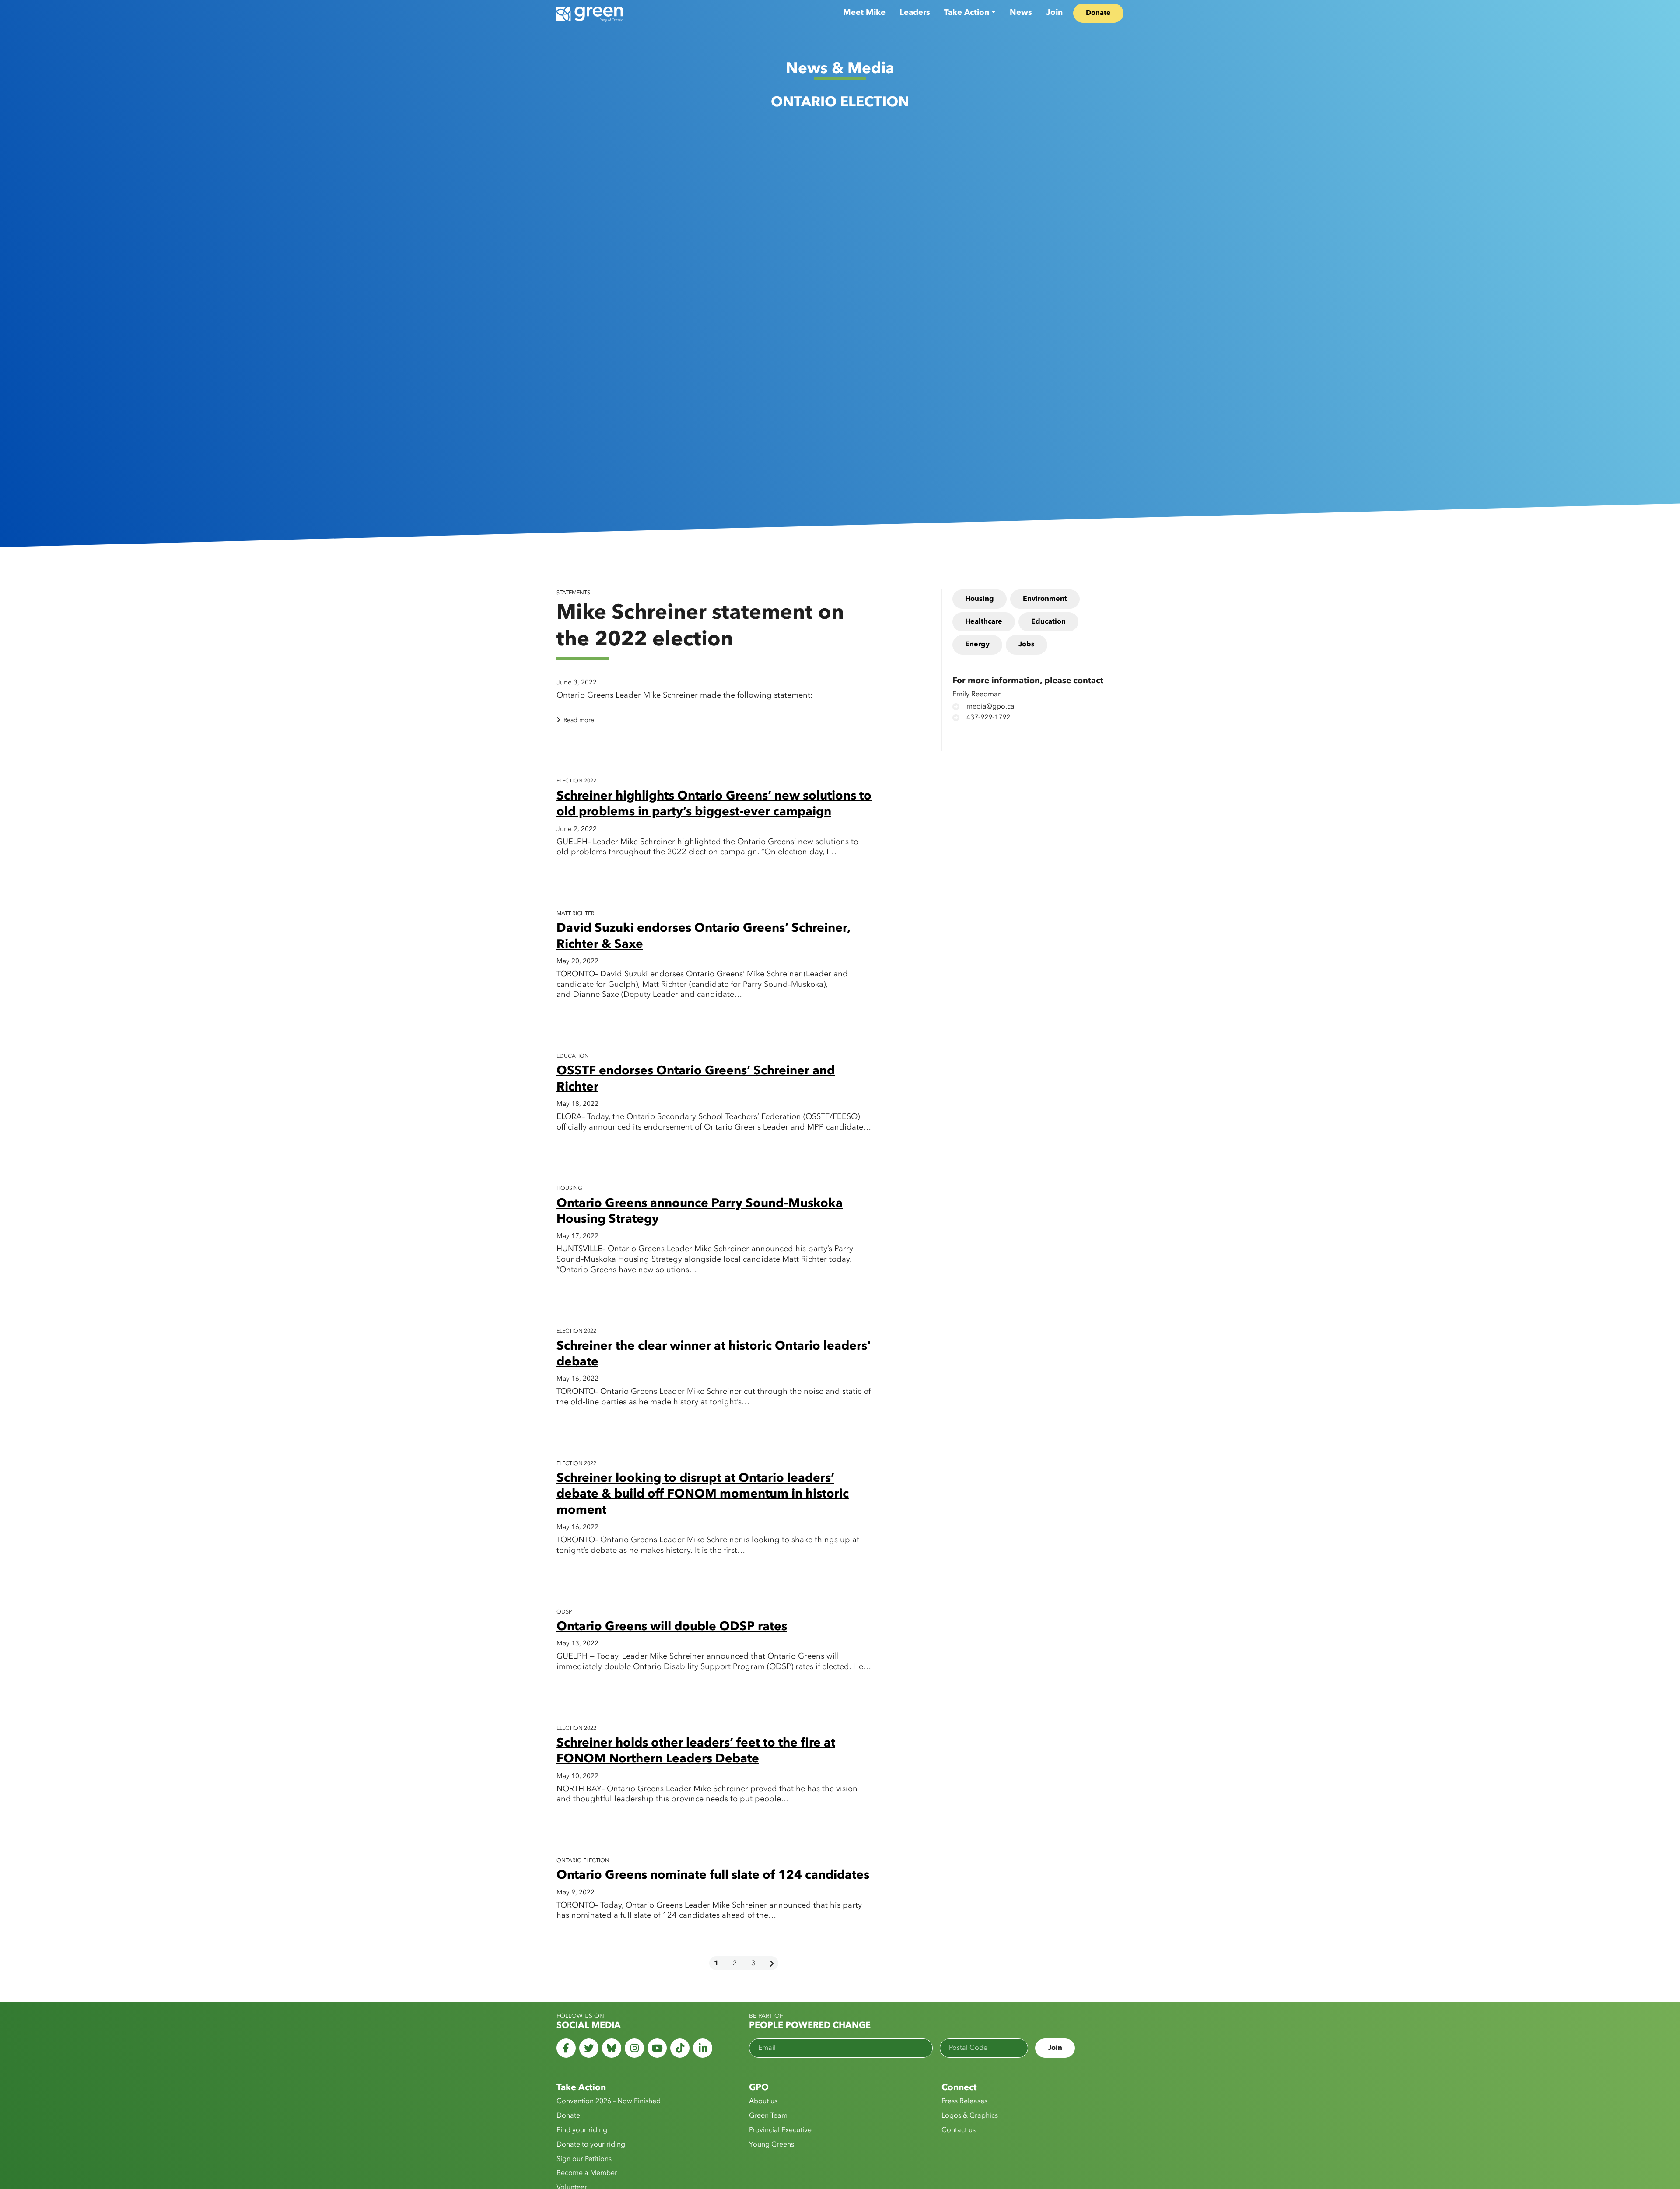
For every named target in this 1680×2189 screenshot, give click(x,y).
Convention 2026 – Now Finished (609, 2101)
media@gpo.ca (990, 707)
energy (977, 645)
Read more (579, 720)
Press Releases (964, 2101)
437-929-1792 (988, 718)
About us (763, 2101)
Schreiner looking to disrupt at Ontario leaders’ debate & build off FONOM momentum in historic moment (703, 1495)
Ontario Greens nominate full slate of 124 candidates (713, 1876)
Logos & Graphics (970, 2116)
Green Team (768, 2116)
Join (1054, 13)
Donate (1098, 13)
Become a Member (587, 2173)
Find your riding (582, 2130)
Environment (1045, 599)
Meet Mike (864, 13)
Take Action (967, 13)
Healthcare (984, 622)
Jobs (1027, 645)
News (1021, 13)
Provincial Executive (780, 2130)
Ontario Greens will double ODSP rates (672, 1627)
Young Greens (772, 2145)
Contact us (959, 2130)
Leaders (915, 13)
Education (1048, 622)
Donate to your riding (591, 2145)
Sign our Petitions (584, 2159)
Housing (980, 599)
